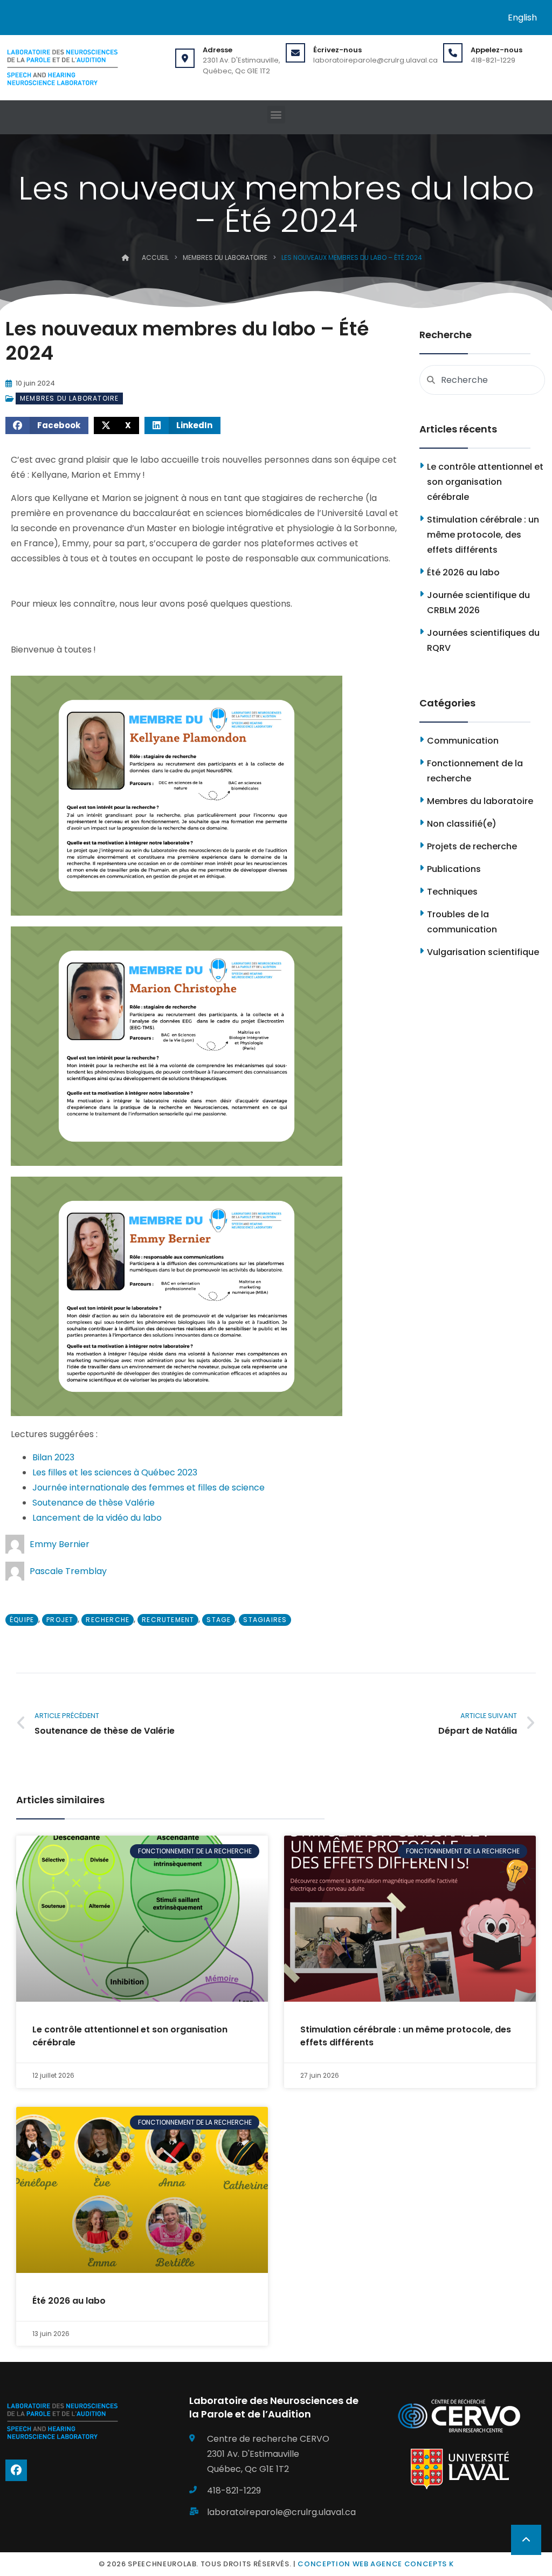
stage (219, 1620)
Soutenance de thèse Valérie (94, 1503)
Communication (463, 741)
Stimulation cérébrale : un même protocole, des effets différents (483, 535)
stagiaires (265, 1620)
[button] (276, 115)
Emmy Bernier (60, 1544)
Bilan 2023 (53, 1457)
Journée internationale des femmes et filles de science (149, 1488)
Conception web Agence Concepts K (375, 2564)
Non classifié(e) (462, 824)
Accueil (155, 257)
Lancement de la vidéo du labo (97, 1518)
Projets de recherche (472, 846)
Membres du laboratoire (225, 257)
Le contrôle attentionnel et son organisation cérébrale (485, 482)
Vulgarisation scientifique (483, 952)
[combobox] (482, 380)
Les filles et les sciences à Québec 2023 (115, 1472)
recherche (108, 1620)
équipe (22, 1620)
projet (60, 1620)
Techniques (452, 892)
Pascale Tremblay (68, 1571)
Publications (454, 869)
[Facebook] (16, 2470)
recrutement (168, 1620)
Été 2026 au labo (463, 572)
